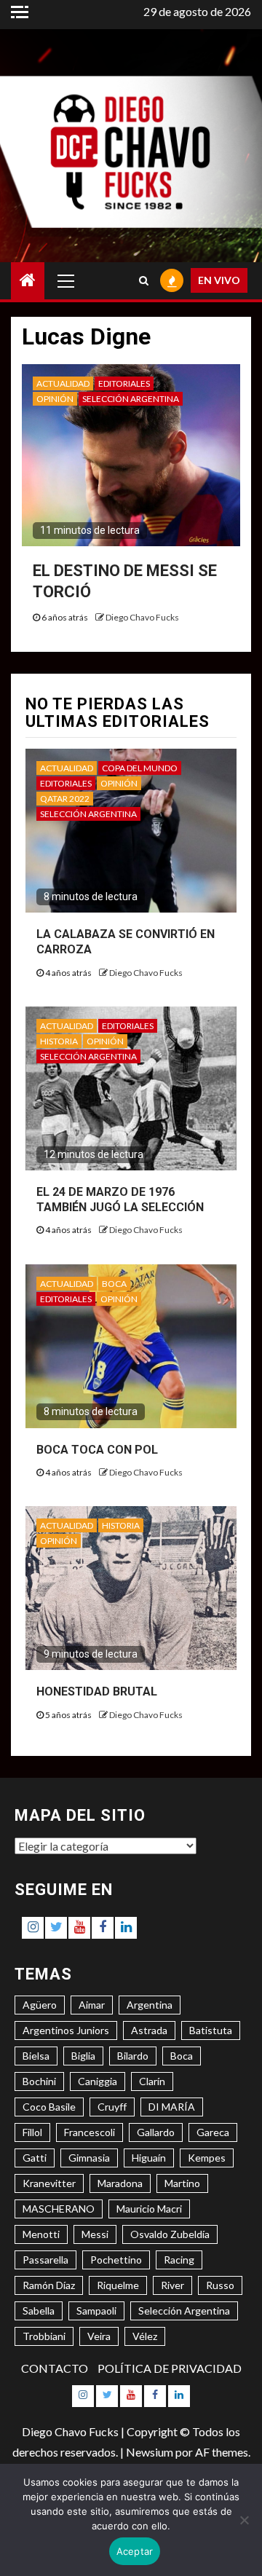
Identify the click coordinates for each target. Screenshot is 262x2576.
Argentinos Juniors (66, 2030)
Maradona (120, 2183)
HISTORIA (59, 1041)
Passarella (45, 2260)
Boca (182, 2056)
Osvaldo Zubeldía (170, 2234)
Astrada (149, 2030)
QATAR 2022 (65, 799)
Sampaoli (96, 2311)
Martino (182, 2183)
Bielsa (36, 2056)
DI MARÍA (172, 2107)
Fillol (32, 2132)
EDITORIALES (124, 383)
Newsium (150, 2452)
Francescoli (90, 2132)
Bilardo (133, 2056)
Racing (179, 2260)
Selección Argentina (184, 2311)
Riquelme (118, 2285)
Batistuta (211, 2030)
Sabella (39, 2311)
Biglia (83, 2056)
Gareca (213, 2132)
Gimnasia (89, 2158)
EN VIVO (219, 280)
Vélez (145, 2336)
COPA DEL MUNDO (140, 768)
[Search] (144, 280)
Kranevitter (49, 2183)
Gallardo (156, 2132)
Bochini (39, 2081)
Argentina (150, 2005)
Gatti (35, 2158)
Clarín (152, 2081)
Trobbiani (44, 2336)
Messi (95, 2234)
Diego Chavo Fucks (142, 617)
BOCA (114, 1284)
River (172, 2285)
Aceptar (135, 2551)
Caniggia (98, 2081)
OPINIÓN (55, 399)
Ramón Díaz (49, 2285)
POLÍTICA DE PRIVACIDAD (170, 2368)
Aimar (92, 2005)
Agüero (40, 2005)
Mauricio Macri (149, 2209)
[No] (244, 2520)
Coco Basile (49, 2107)
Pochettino (116, 2260)
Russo (220, 2285)
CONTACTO (55, 2368)
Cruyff (112, 2107)
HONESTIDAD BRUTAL (97, 1691)
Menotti (41, 2234)
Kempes (207, 2158)
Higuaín (149, 2158)
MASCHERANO (59, 2209)
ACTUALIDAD (63, 383)
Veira (99, 2336)
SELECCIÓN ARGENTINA (131, 399)
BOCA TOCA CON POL (97, 1450)
